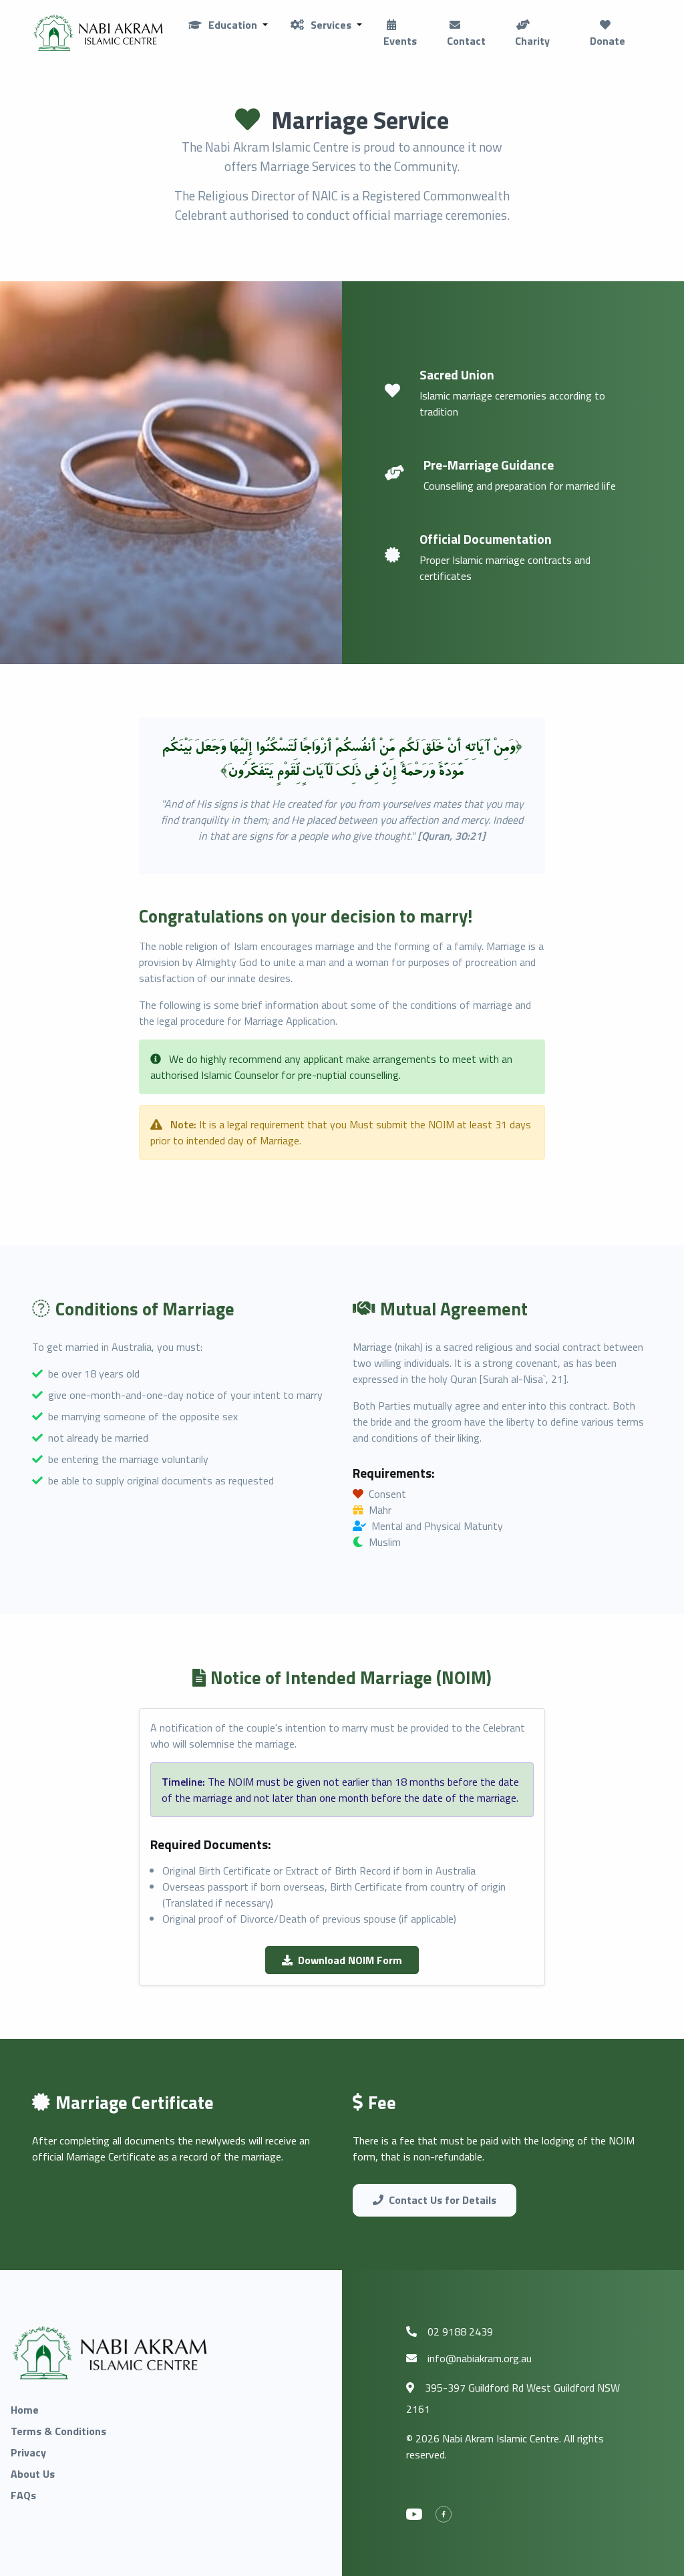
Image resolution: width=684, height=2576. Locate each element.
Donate (608, 41)
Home (25, 2410)
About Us (33, 2474)
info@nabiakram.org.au (480, 2358)
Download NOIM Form (350, 1960)
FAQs (23, 2495)
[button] (227, 25)
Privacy (28, 2452)
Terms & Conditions (58, 2431)
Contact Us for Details (443, 2200)
